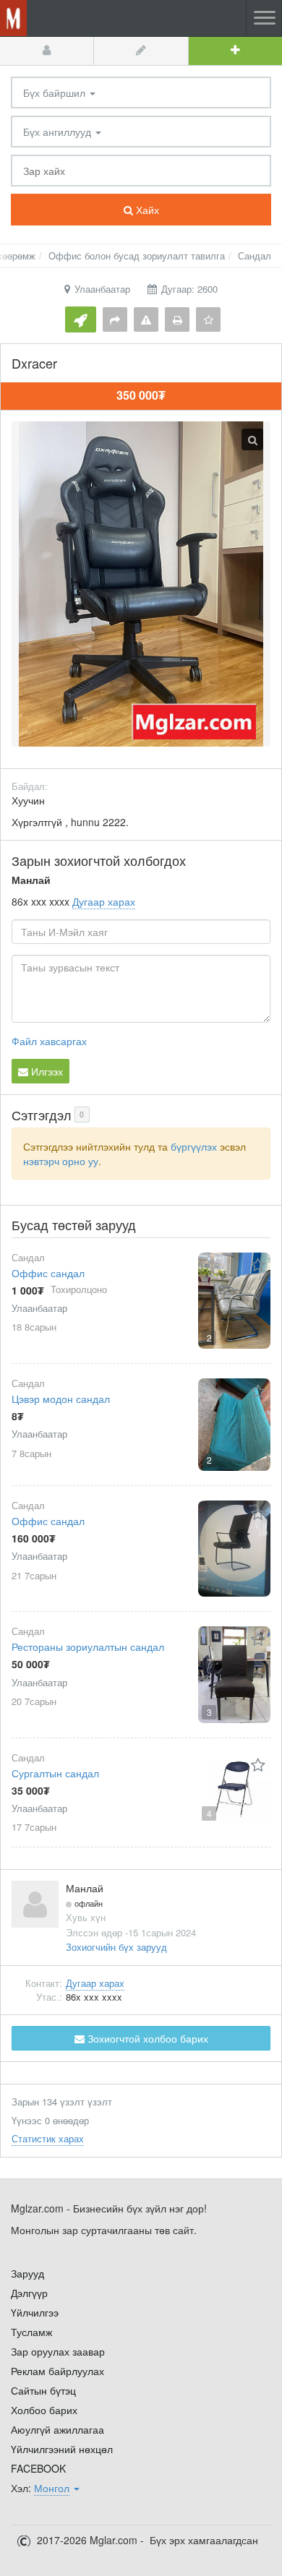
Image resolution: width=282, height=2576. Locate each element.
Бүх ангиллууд (59, 132)
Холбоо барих (44, 2410)
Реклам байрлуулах (57, 2371)
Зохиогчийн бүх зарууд (116, 1947)
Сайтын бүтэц (43, 2390)
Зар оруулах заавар (58, 2351)
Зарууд (27, 2273)
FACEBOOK (38, 2468)
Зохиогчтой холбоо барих (146, 2038)
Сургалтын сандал (55, 1773)
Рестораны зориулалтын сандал (88, 1647)
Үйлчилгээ (35, 2312)
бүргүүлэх (194, 1146)
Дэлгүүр (29, 2293)
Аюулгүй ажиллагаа (57, 2429)
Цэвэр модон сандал (61, 1399)
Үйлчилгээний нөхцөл (62, 2449)
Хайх (146, 210)
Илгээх (46, 1071)
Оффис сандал (48, 1273)
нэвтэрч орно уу (61, 1161)
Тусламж (31, 2332)
